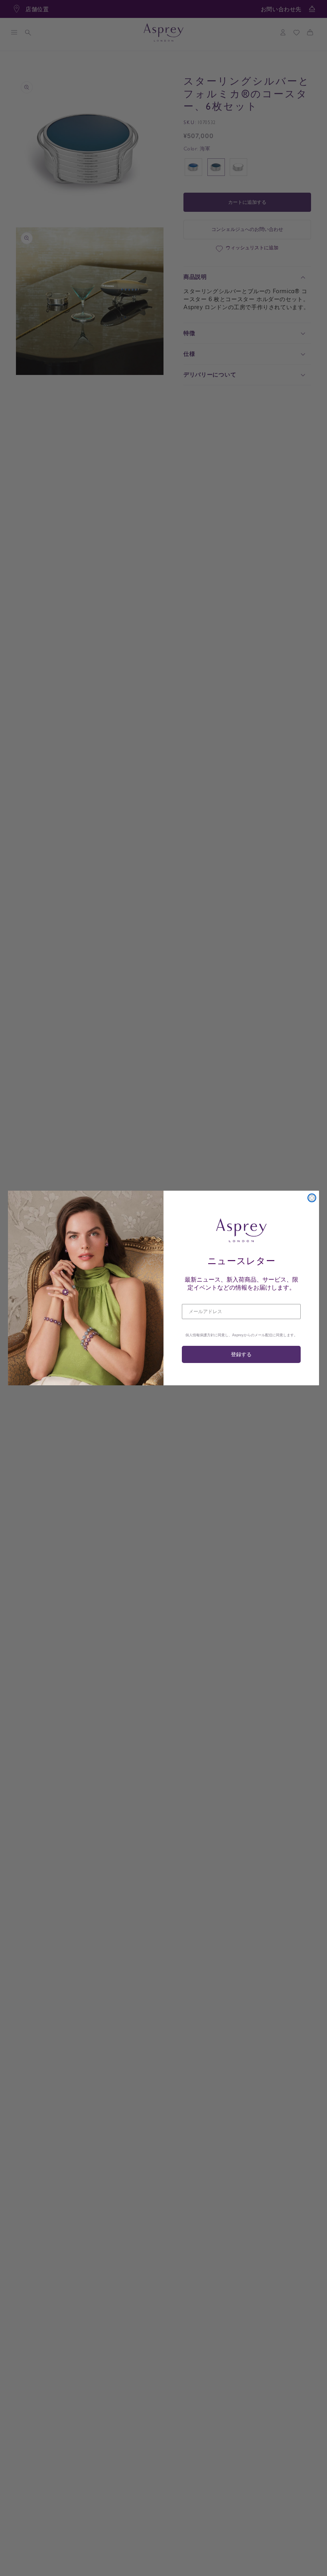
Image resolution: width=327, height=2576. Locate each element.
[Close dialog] (312, 1198)
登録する (241, 1354)
